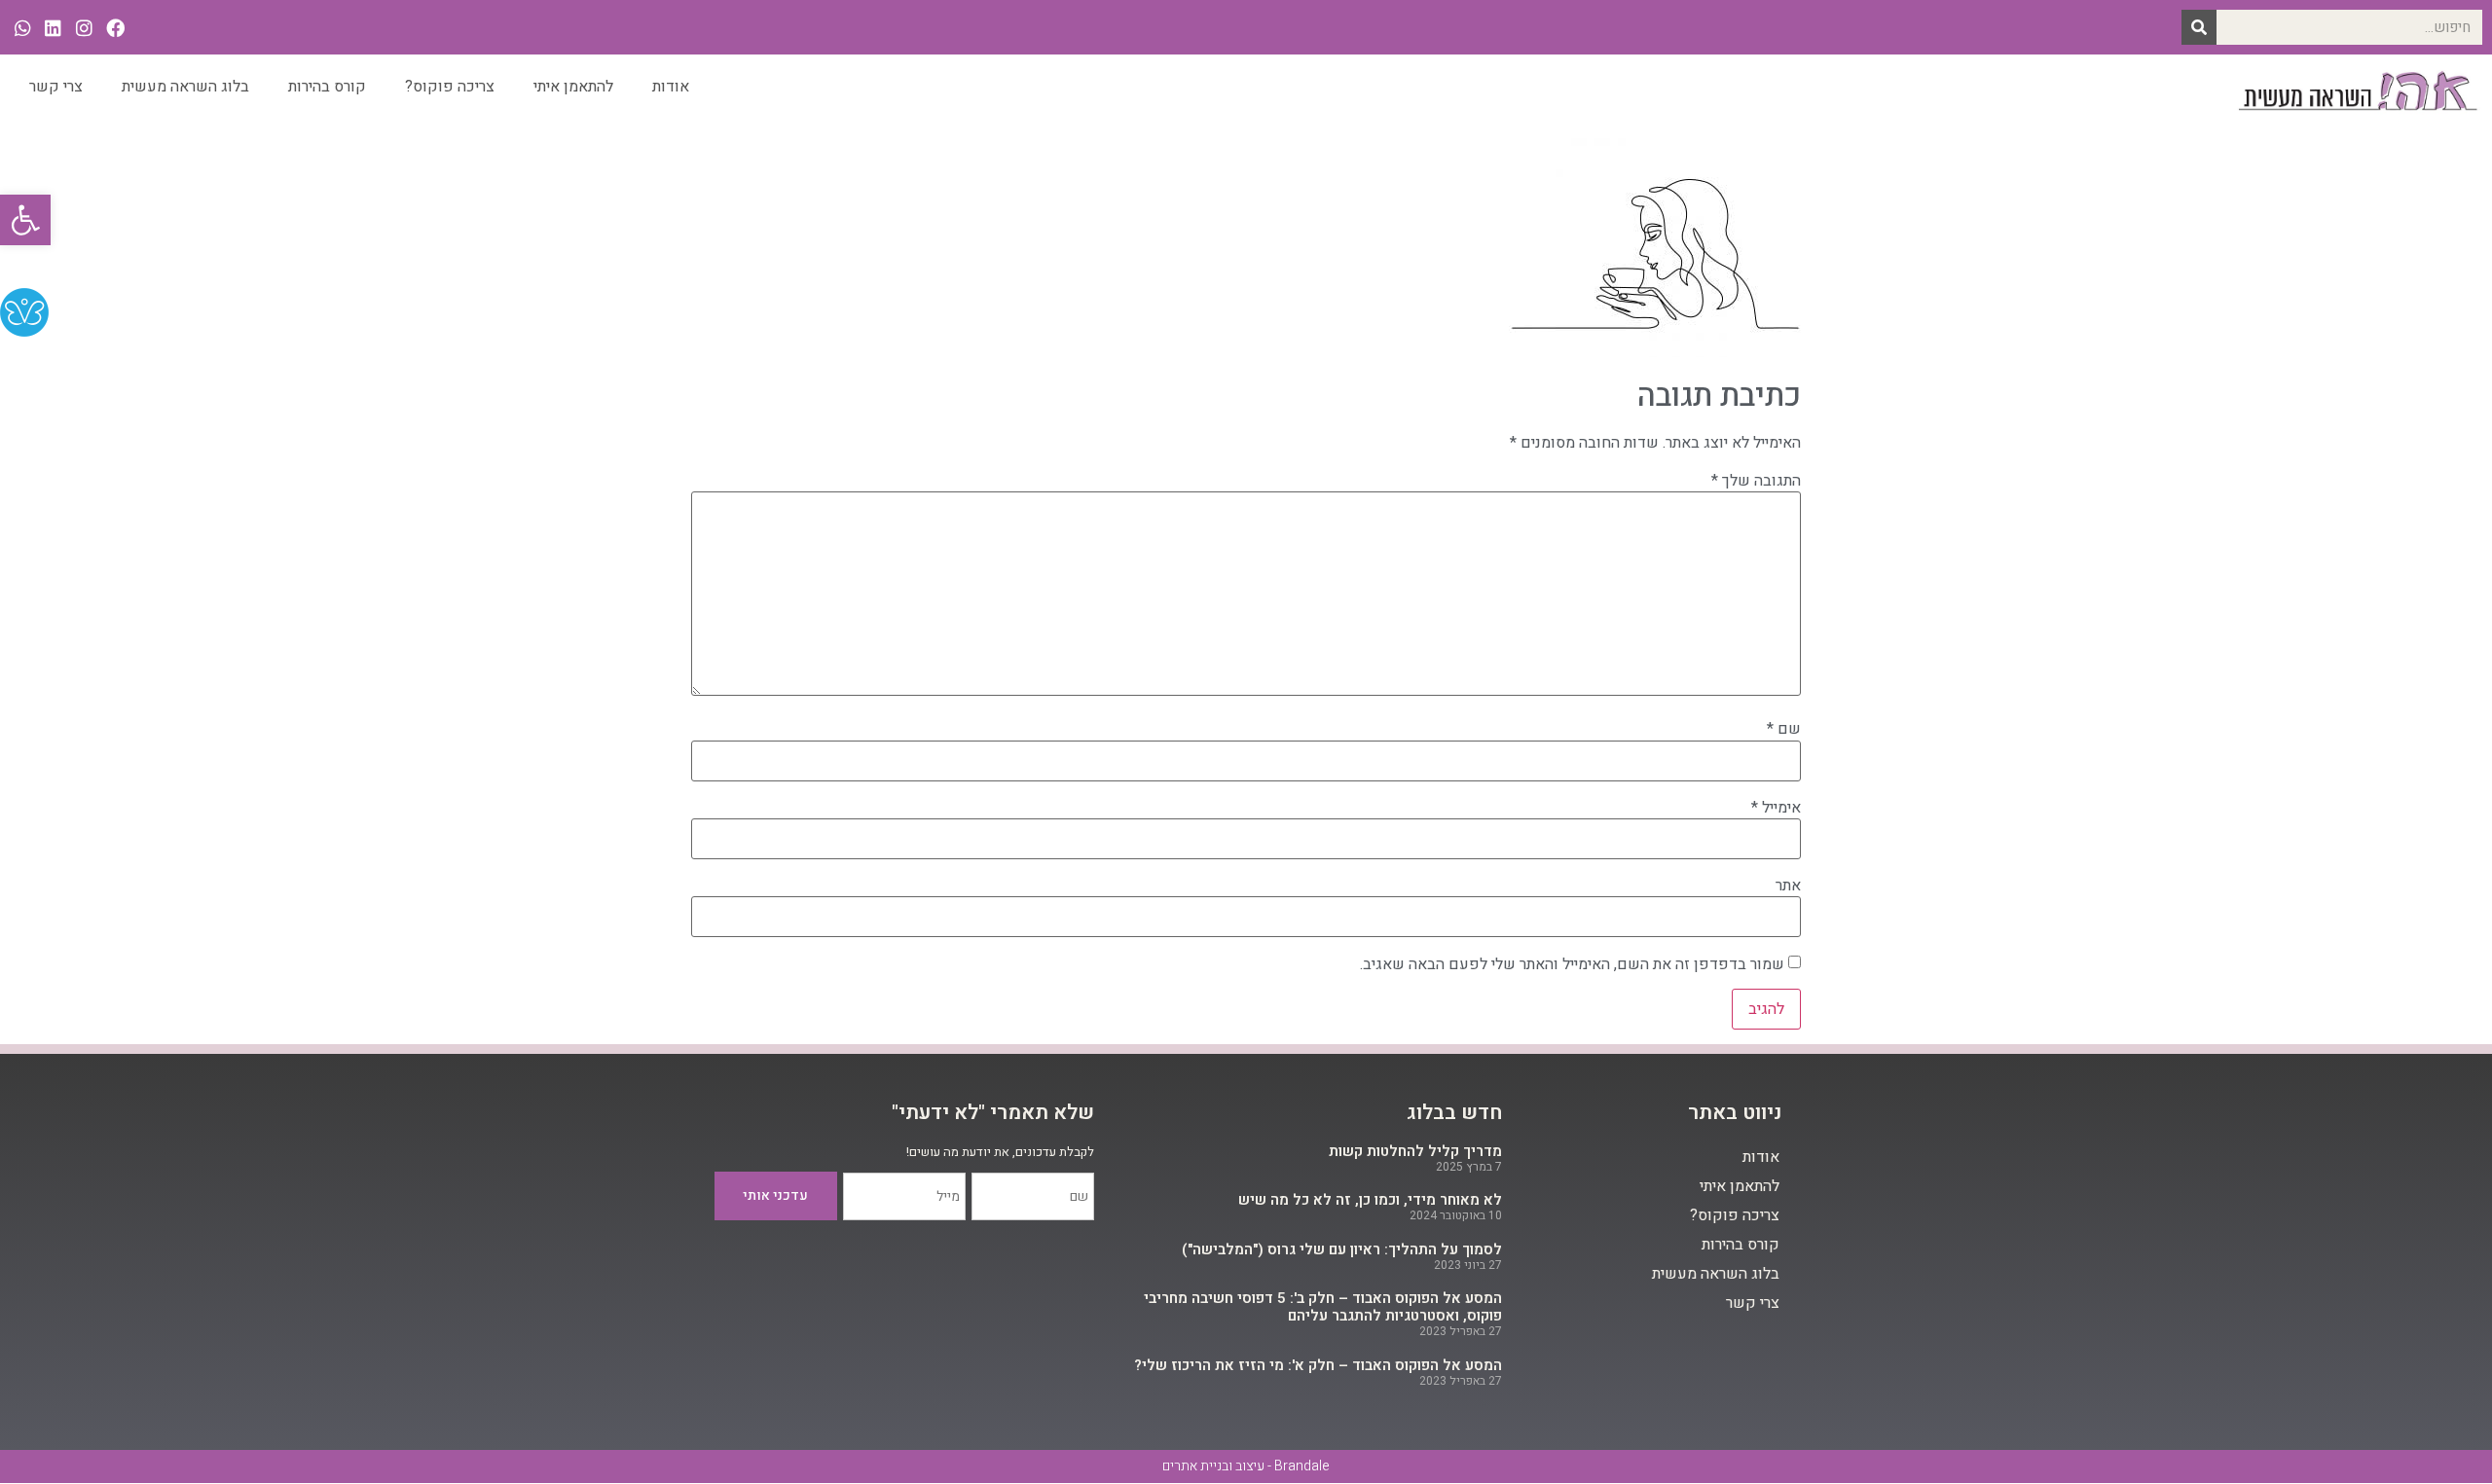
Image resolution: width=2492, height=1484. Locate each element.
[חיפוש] (2199, 27)
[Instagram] (84, 28)
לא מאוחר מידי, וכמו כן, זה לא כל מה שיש (1370, 1200)
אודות (671, 87)
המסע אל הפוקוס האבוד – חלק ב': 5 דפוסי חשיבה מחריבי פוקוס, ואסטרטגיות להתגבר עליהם (1323, 1307)
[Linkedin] (54, 28)
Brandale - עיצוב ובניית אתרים (1246, 1466)
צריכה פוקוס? (450, 87)
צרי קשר (56, 87)
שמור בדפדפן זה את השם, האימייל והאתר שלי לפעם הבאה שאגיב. (1572, 964)
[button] (25, 220)
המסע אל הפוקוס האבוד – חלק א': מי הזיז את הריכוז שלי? (1318, 1365)
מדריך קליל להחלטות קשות (1415, 1151)
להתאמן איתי (573, 87)
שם (1784, 729)
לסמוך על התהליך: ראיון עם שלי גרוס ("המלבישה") (1342, 1249)
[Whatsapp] (23, 28)
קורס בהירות (327, 87)
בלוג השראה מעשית (185, 87)
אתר (1788, 886)
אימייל (1776, 808)
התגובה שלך (1756, 481)
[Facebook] (115, 28)
